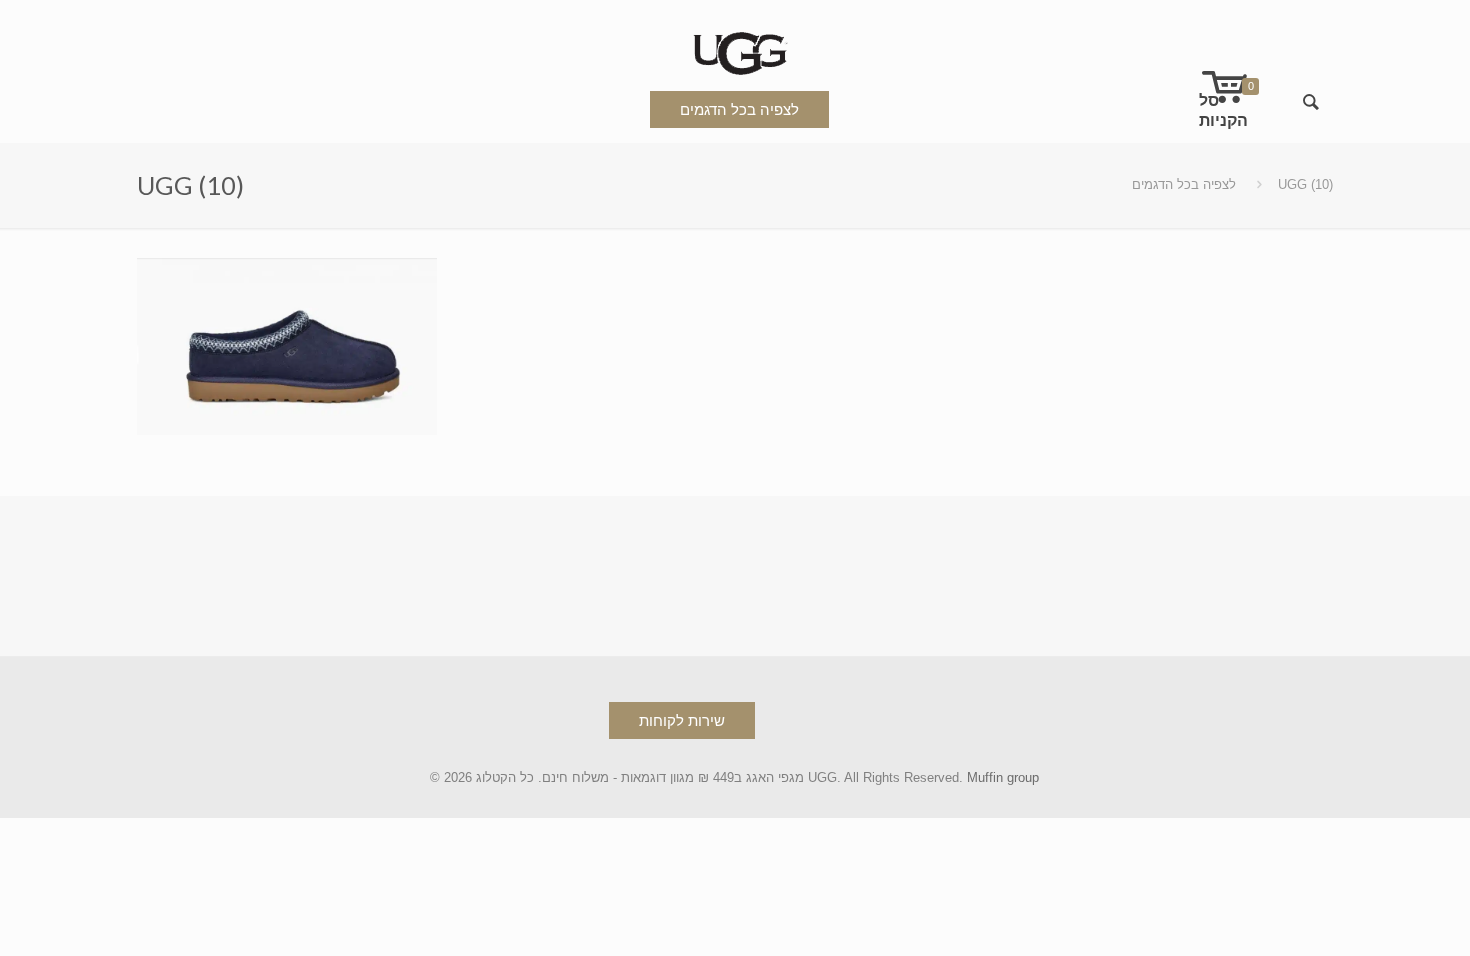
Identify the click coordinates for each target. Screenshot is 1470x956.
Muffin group (1003, 777)
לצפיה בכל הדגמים (739, 109)
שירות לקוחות (682, 720)
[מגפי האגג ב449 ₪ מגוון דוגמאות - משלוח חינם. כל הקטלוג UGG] (735, 49)
